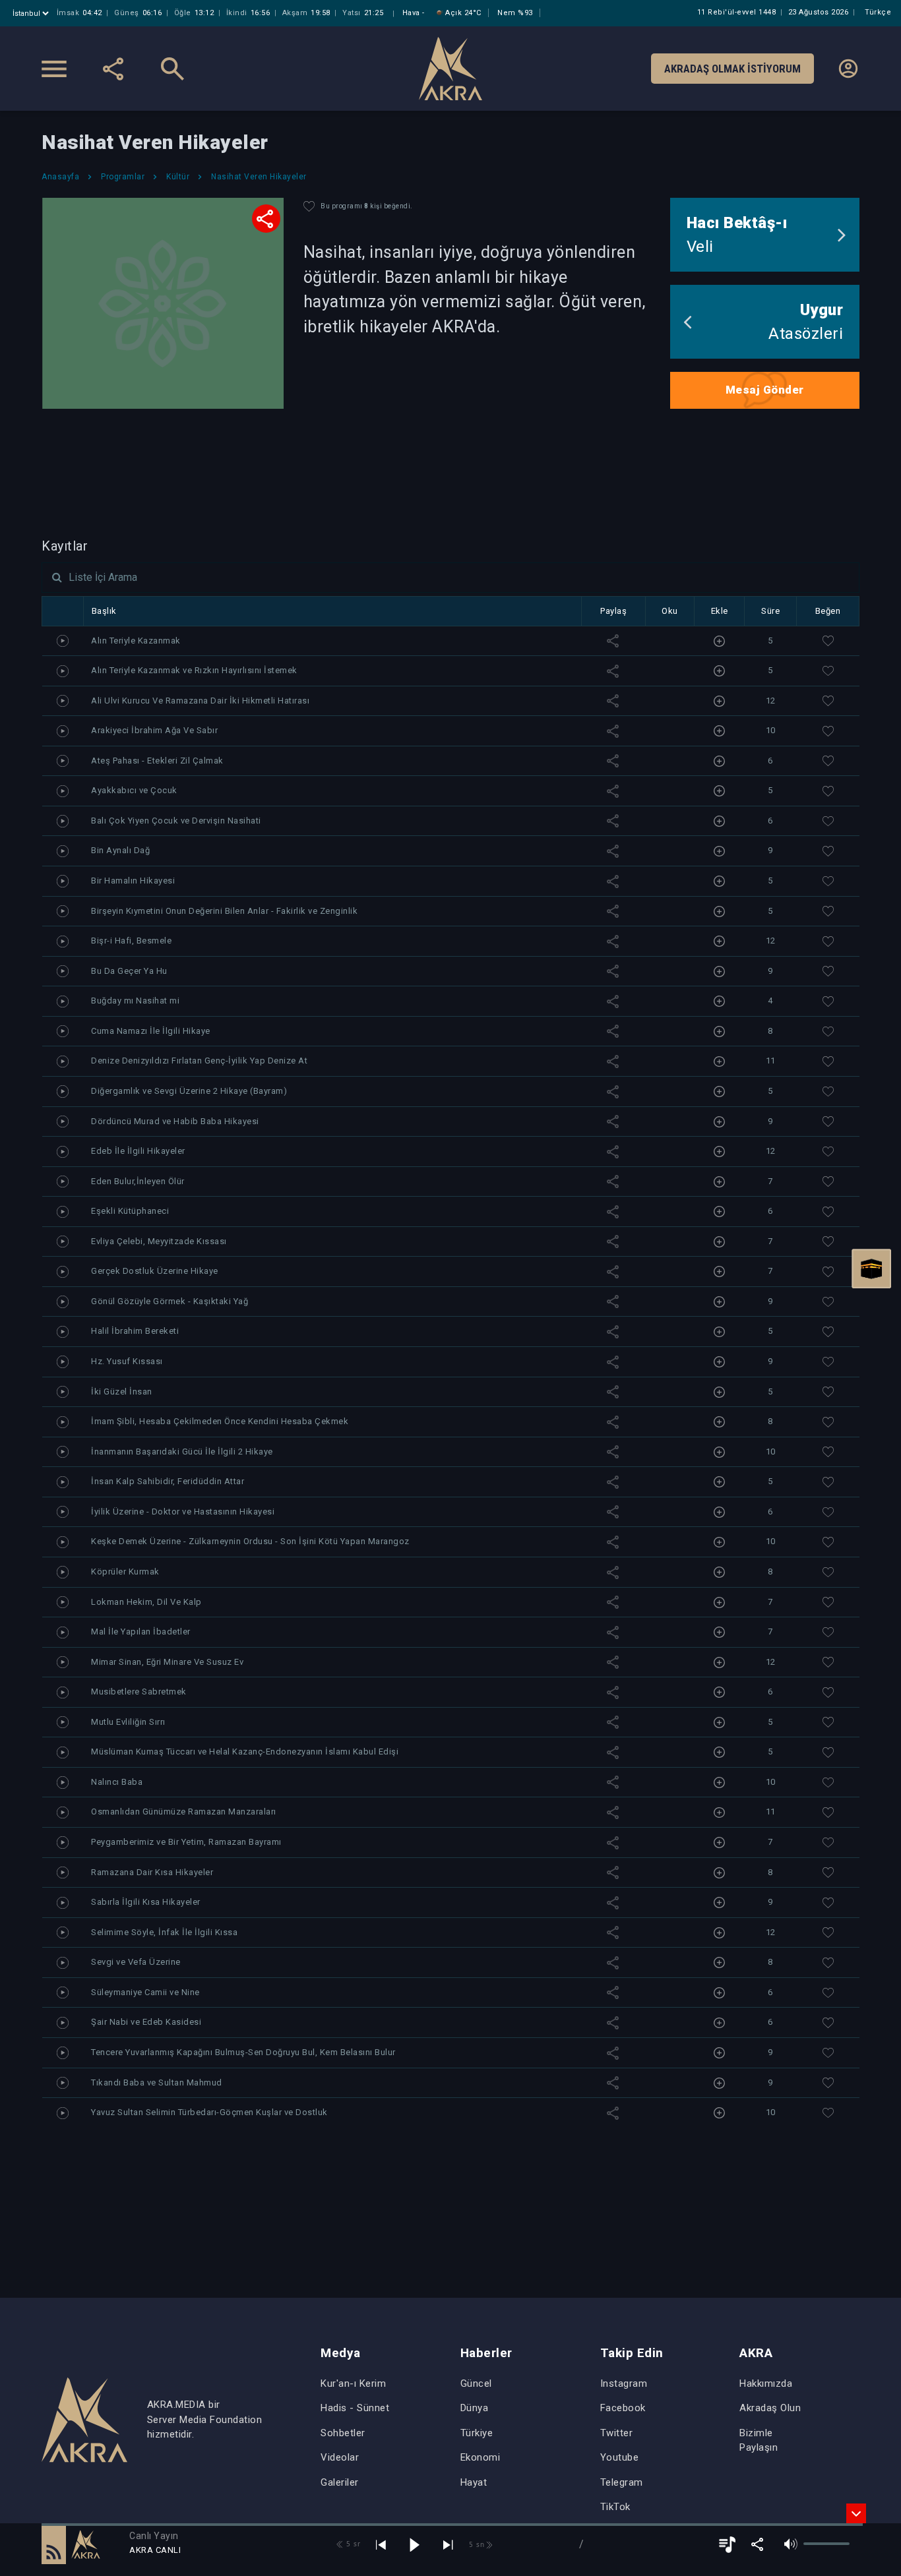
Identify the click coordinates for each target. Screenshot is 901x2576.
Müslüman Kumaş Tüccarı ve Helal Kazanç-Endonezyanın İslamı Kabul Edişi (245, 1752)
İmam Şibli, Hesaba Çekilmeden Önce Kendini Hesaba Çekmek (220, 1421)
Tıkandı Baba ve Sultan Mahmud (157, 2082)
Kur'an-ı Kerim (353, 2383)
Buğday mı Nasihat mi (135, 1001)
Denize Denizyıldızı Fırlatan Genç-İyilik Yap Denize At (199, 1061)
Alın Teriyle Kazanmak (136, 641)
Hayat (474, 2482)
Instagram (624, 2383)
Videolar (340, 2457)
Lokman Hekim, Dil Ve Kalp (146, 1602)
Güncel (476, 2383)
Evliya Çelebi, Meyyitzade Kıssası (159, 1241)
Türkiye (477, 2433)
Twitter (617, 2433)
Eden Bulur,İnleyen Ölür (138, 1181)
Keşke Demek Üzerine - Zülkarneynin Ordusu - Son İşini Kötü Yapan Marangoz (250, 1541)
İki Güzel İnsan (122, 1392)
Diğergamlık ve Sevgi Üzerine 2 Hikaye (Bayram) (189, 1091)
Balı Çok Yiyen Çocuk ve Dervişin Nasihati (176, 821)
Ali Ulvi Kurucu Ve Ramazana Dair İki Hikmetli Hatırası (200, 701)
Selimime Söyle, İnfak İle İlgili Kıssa (164, 1932)
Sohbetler (343, 2433)
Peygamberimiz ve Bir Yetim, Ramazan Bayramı (186, 1842)
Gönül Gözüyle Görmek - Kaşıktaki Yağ (170, 1301)
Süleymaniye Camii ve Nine (145, 1992)
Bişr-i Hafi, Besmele (131, 941)
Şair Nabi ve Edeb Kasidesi (146, 2022)
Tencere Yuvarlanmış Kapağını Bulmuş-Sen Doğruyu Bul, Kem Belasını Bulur (243, 2052)
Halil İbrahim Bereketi (135, 1331)
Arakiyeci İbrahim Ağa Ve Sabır (154, 730)
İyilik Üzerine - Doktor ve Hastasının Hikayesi (183, 1512)
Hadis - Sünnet (355, 2408)
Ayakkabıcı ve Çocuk (134, 790)
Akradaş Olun (770, 2408)
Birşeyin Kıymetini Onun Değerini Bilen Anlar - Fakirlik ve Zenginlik (224, 911)
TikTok (615, 2507)
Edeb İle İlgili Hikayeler (138, 1151)
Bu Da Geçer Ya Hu (129, 971)
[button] (54, 2544)
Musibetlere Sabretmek (139, 1692)
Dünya (475, 2408)
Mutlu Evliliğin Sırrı (128, 1722)
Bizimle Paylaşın (759, 2441)
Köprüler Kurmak (125, 1572)
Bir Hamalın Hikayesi (133, 881)
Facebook (623, 2408)
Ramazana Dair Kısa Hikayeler (152, 1872)
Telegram (622, 2482)
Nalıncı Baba (117, 1782)
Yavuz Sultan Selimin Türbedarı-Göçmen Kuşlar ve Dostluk (209, 2112)
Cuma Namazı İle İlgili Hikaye (151, 1031)
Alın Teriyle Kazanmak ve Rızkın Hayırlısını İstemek (194, 670)
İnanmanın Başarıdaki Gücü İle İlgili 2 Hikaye (182, 1452)
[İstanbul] (32, 14)
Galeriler (340, 2482)
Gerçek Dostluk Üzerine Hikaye (155, 1271)
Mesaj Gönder (765, 390)
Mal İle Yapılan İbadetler (141, 1632)
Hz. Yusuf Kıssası (127, 1361)
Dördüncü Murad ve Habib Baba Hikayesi (175, 1121)
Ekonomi (481, 2457)
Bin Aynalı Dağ (120, 850)
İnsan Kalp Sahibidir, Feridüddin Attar (168, 1481)
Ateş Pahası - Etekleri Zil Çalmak (157, 761)
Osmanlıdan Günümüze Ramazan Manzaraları (184, 1812)
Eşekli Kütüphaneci (130, 1211)
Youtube (620, 2457)
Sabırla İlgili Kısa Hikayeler (146, 1902)
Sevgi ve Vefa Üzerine (136, 1962)
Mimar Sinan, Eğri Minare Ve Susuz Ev (167, 1662)
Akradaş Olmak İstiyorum (732, 69)
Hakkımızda (766, 2383)
